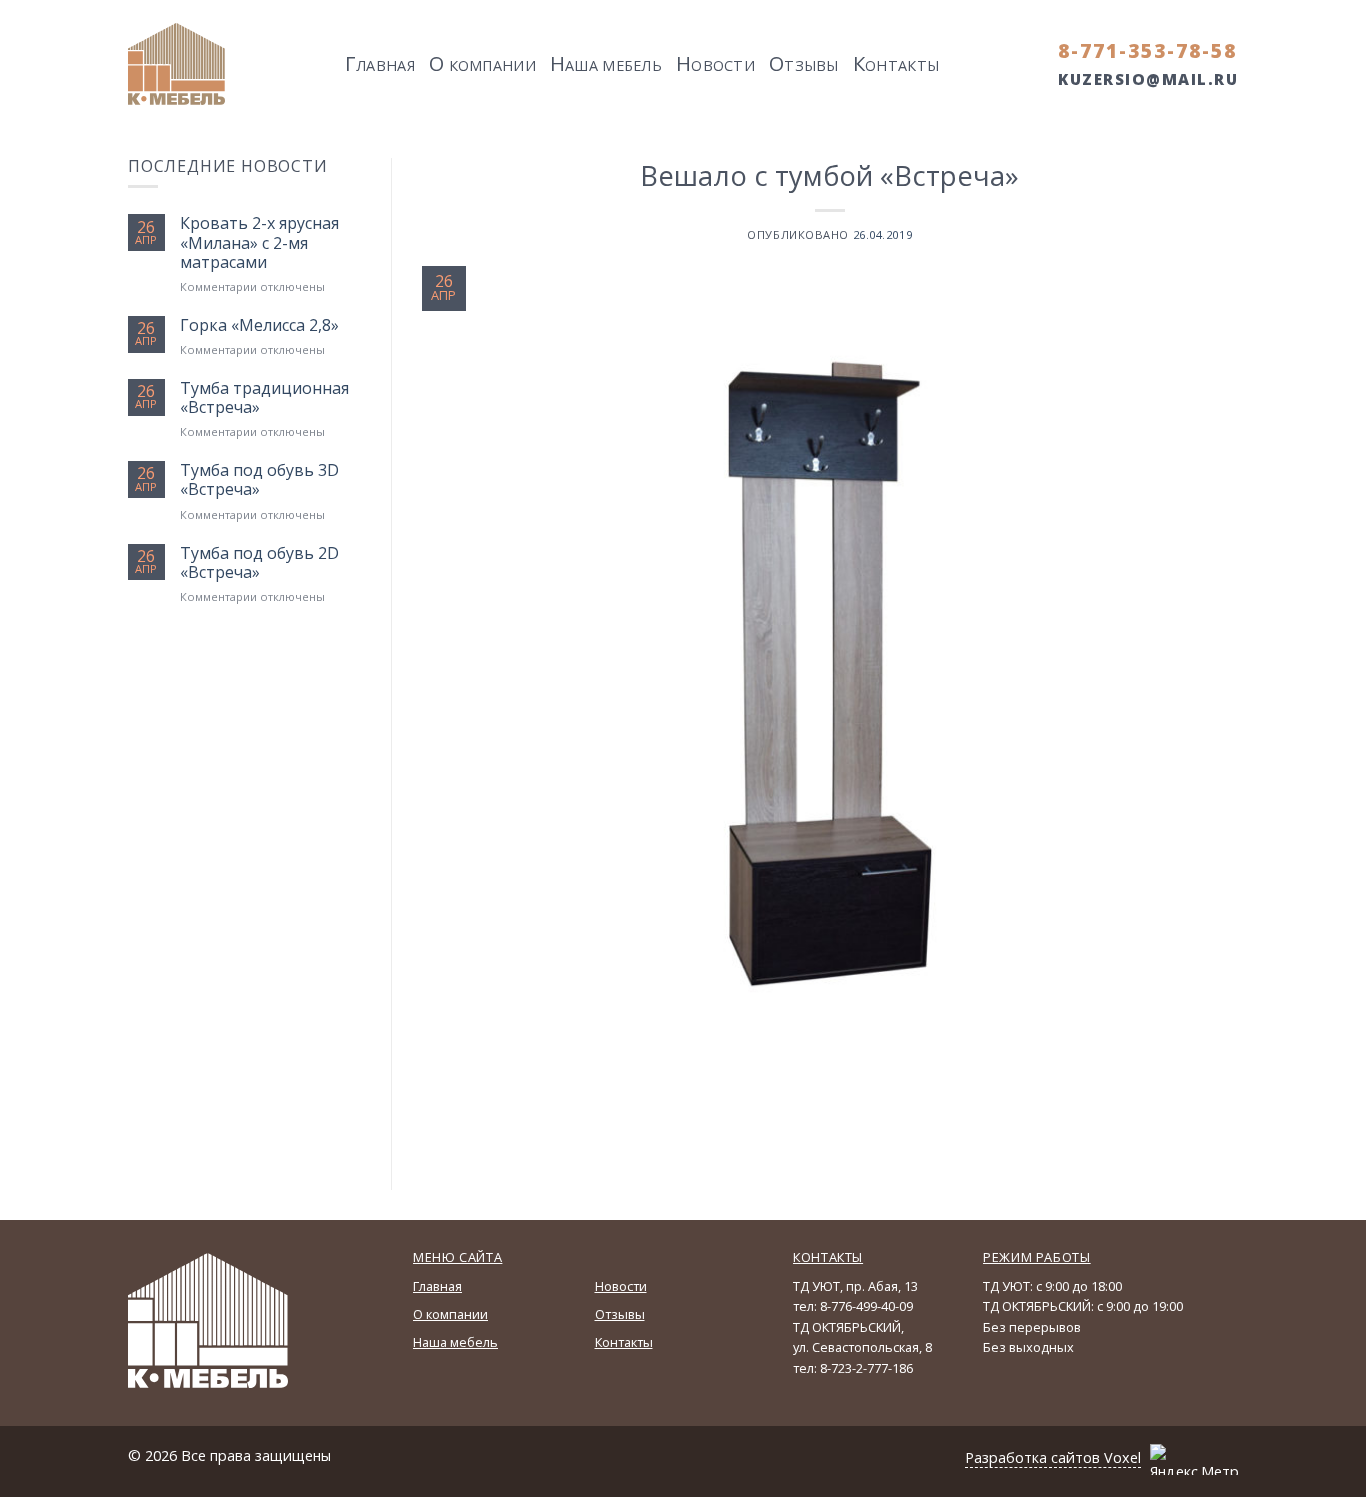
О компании (450, 1314)
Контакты (624, 1342)
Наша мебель (455, 1342)
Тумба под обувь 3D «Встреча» (259, 480)
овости (715, 63)
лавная (380, 63)
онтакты (896, 63)
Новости (621, 1286)
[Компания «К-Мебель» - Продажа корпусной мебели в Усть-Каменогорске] (177, 64)
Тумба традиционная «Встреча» (264, 398)
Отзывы (620, 1314)
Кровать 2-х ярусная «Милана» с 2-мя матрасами (259, 243)
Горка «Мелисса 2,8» (259, 325)
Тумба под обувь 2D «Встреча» (259, 563)
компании (482, 63)
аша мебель (606, 63)
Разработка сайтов (1032, 1457)
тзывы (804, 63)
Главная (437, 1286)
